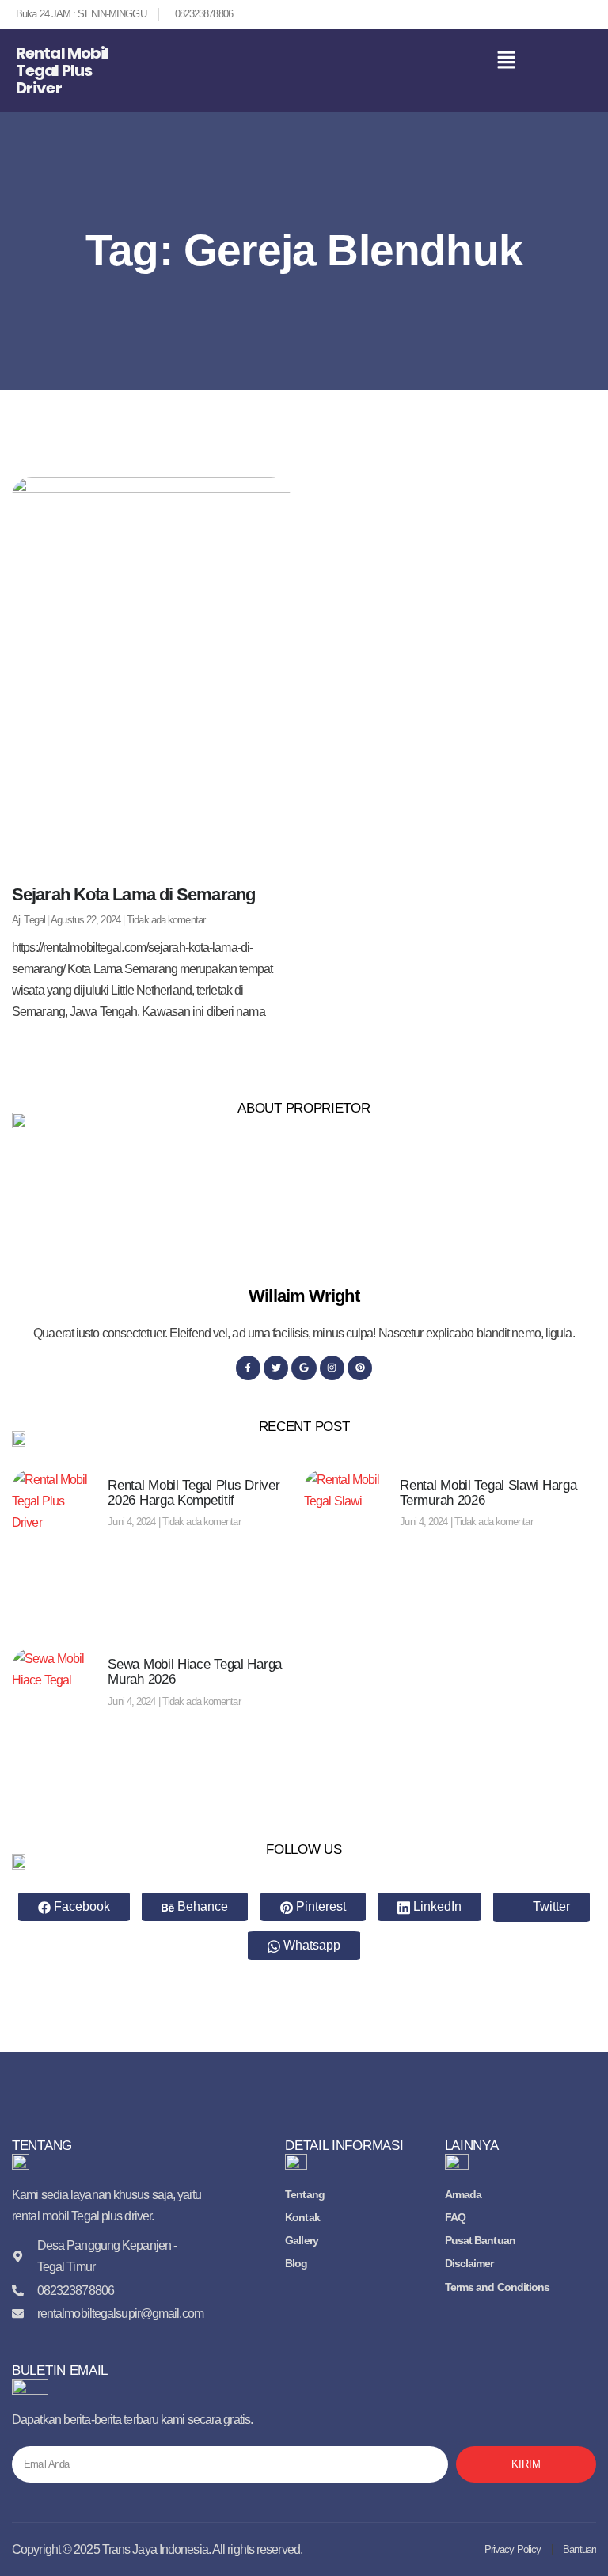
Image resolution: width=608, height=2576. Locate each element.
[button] (507, 62)
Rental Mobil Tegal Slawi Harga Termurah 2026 (488, 1493)
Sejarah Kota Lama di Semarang (133, 894)
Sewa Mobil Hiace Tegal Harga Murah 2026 (195, 1672)
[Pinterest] (360, 1368)
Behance (201, 1906)
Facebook (80, 1906)
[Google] (304, 1368)
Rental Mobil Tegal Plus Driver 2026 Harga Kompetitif (194, 1493)
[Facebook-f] (248, 1368)
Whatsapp (310, 1945)
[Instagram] (332, 1368)
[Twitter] (276, 1368)
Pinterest (319, 1906)
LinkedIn (436, 1906)
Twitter (550, 1906)
